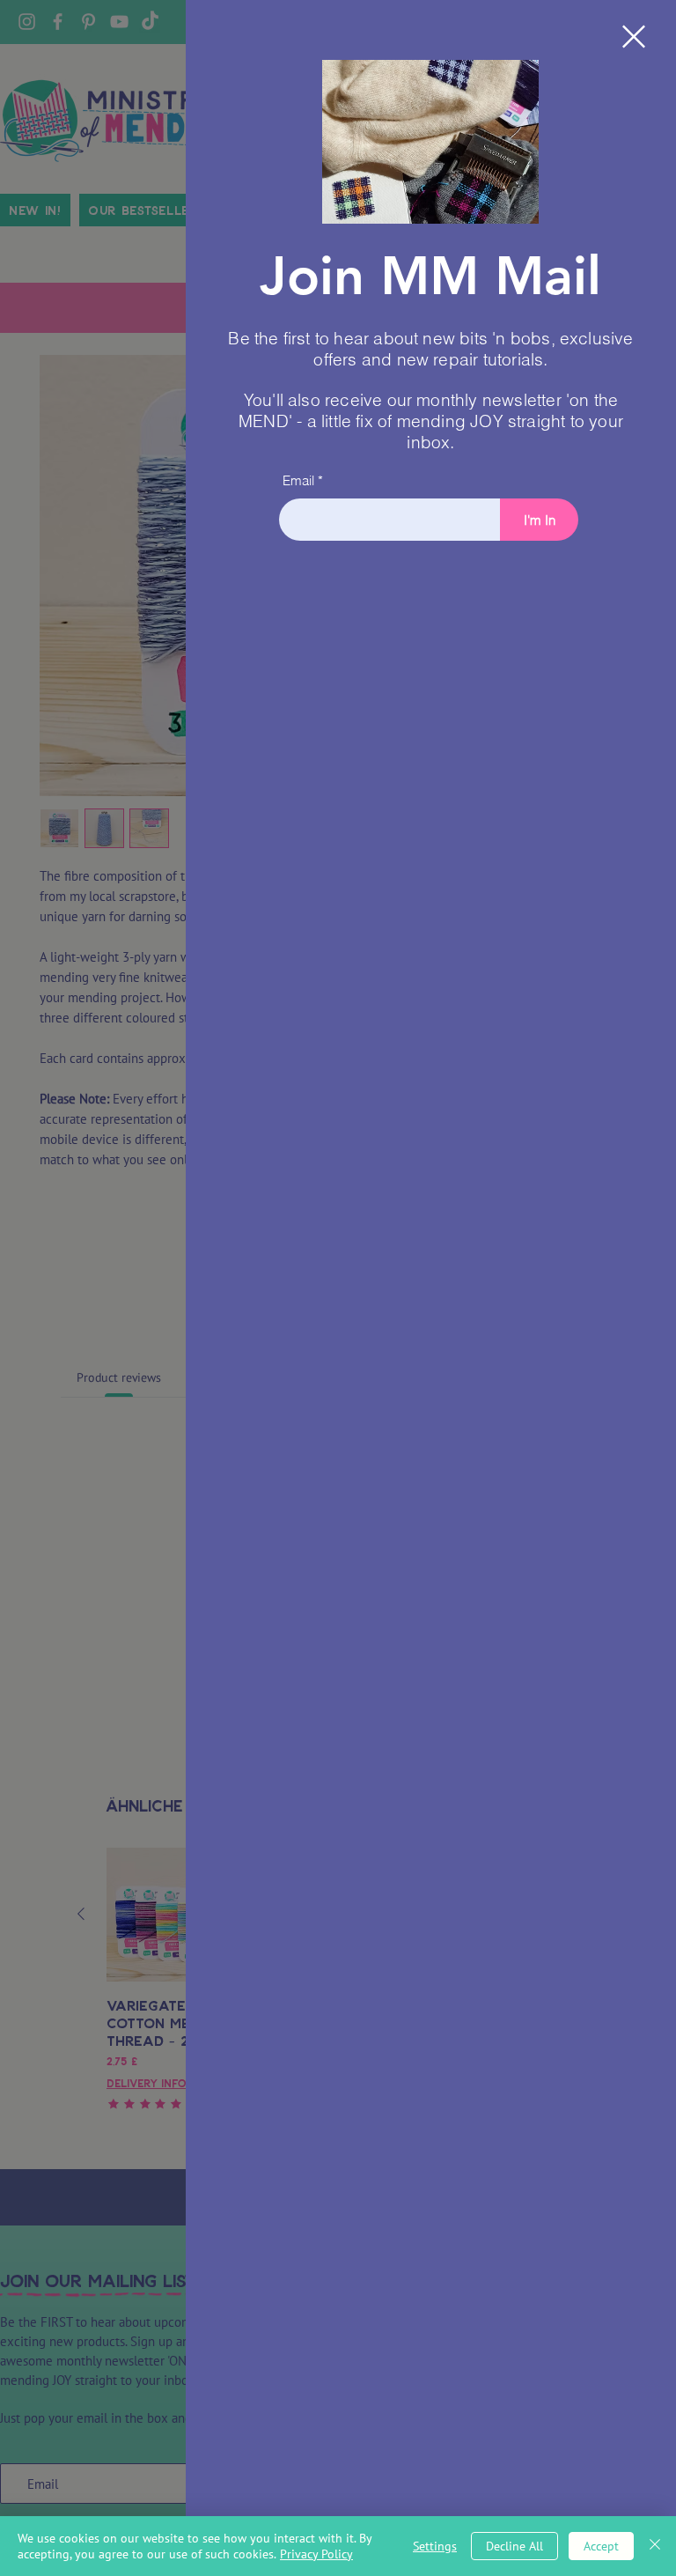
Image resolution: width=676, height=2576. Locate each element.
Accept (601, 2546)
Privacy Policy (316, 2554)
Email (298, 480)
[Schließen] (655, 2546)
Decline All (514, 2546)
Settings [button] (435, 2546)
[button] (634, 37)
